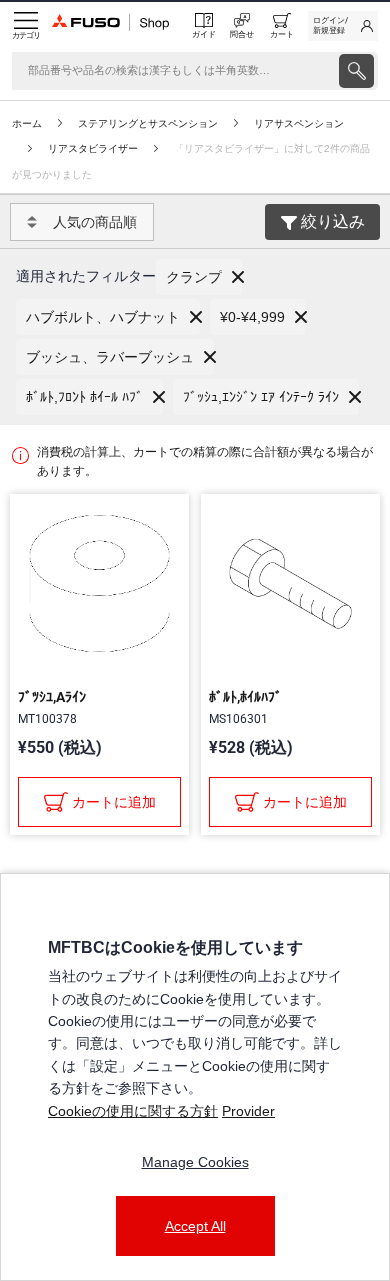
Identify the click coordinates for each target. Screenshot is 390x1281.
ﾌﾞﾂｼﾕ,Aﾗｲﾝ (52, 697)
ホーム (27, 123)
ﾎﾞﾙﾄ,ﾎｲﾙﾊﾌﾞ (245, 697)
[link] (343, 26)
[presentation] (356, 71)
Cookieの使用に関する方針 (133, 1111)
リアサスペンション (299, 123)
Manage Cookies (195, 1162)
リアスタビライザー (93, 148)
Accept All (195, 1226)
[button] (199, 277)
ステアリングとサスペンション (148, 123)
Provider (248, 1111)
